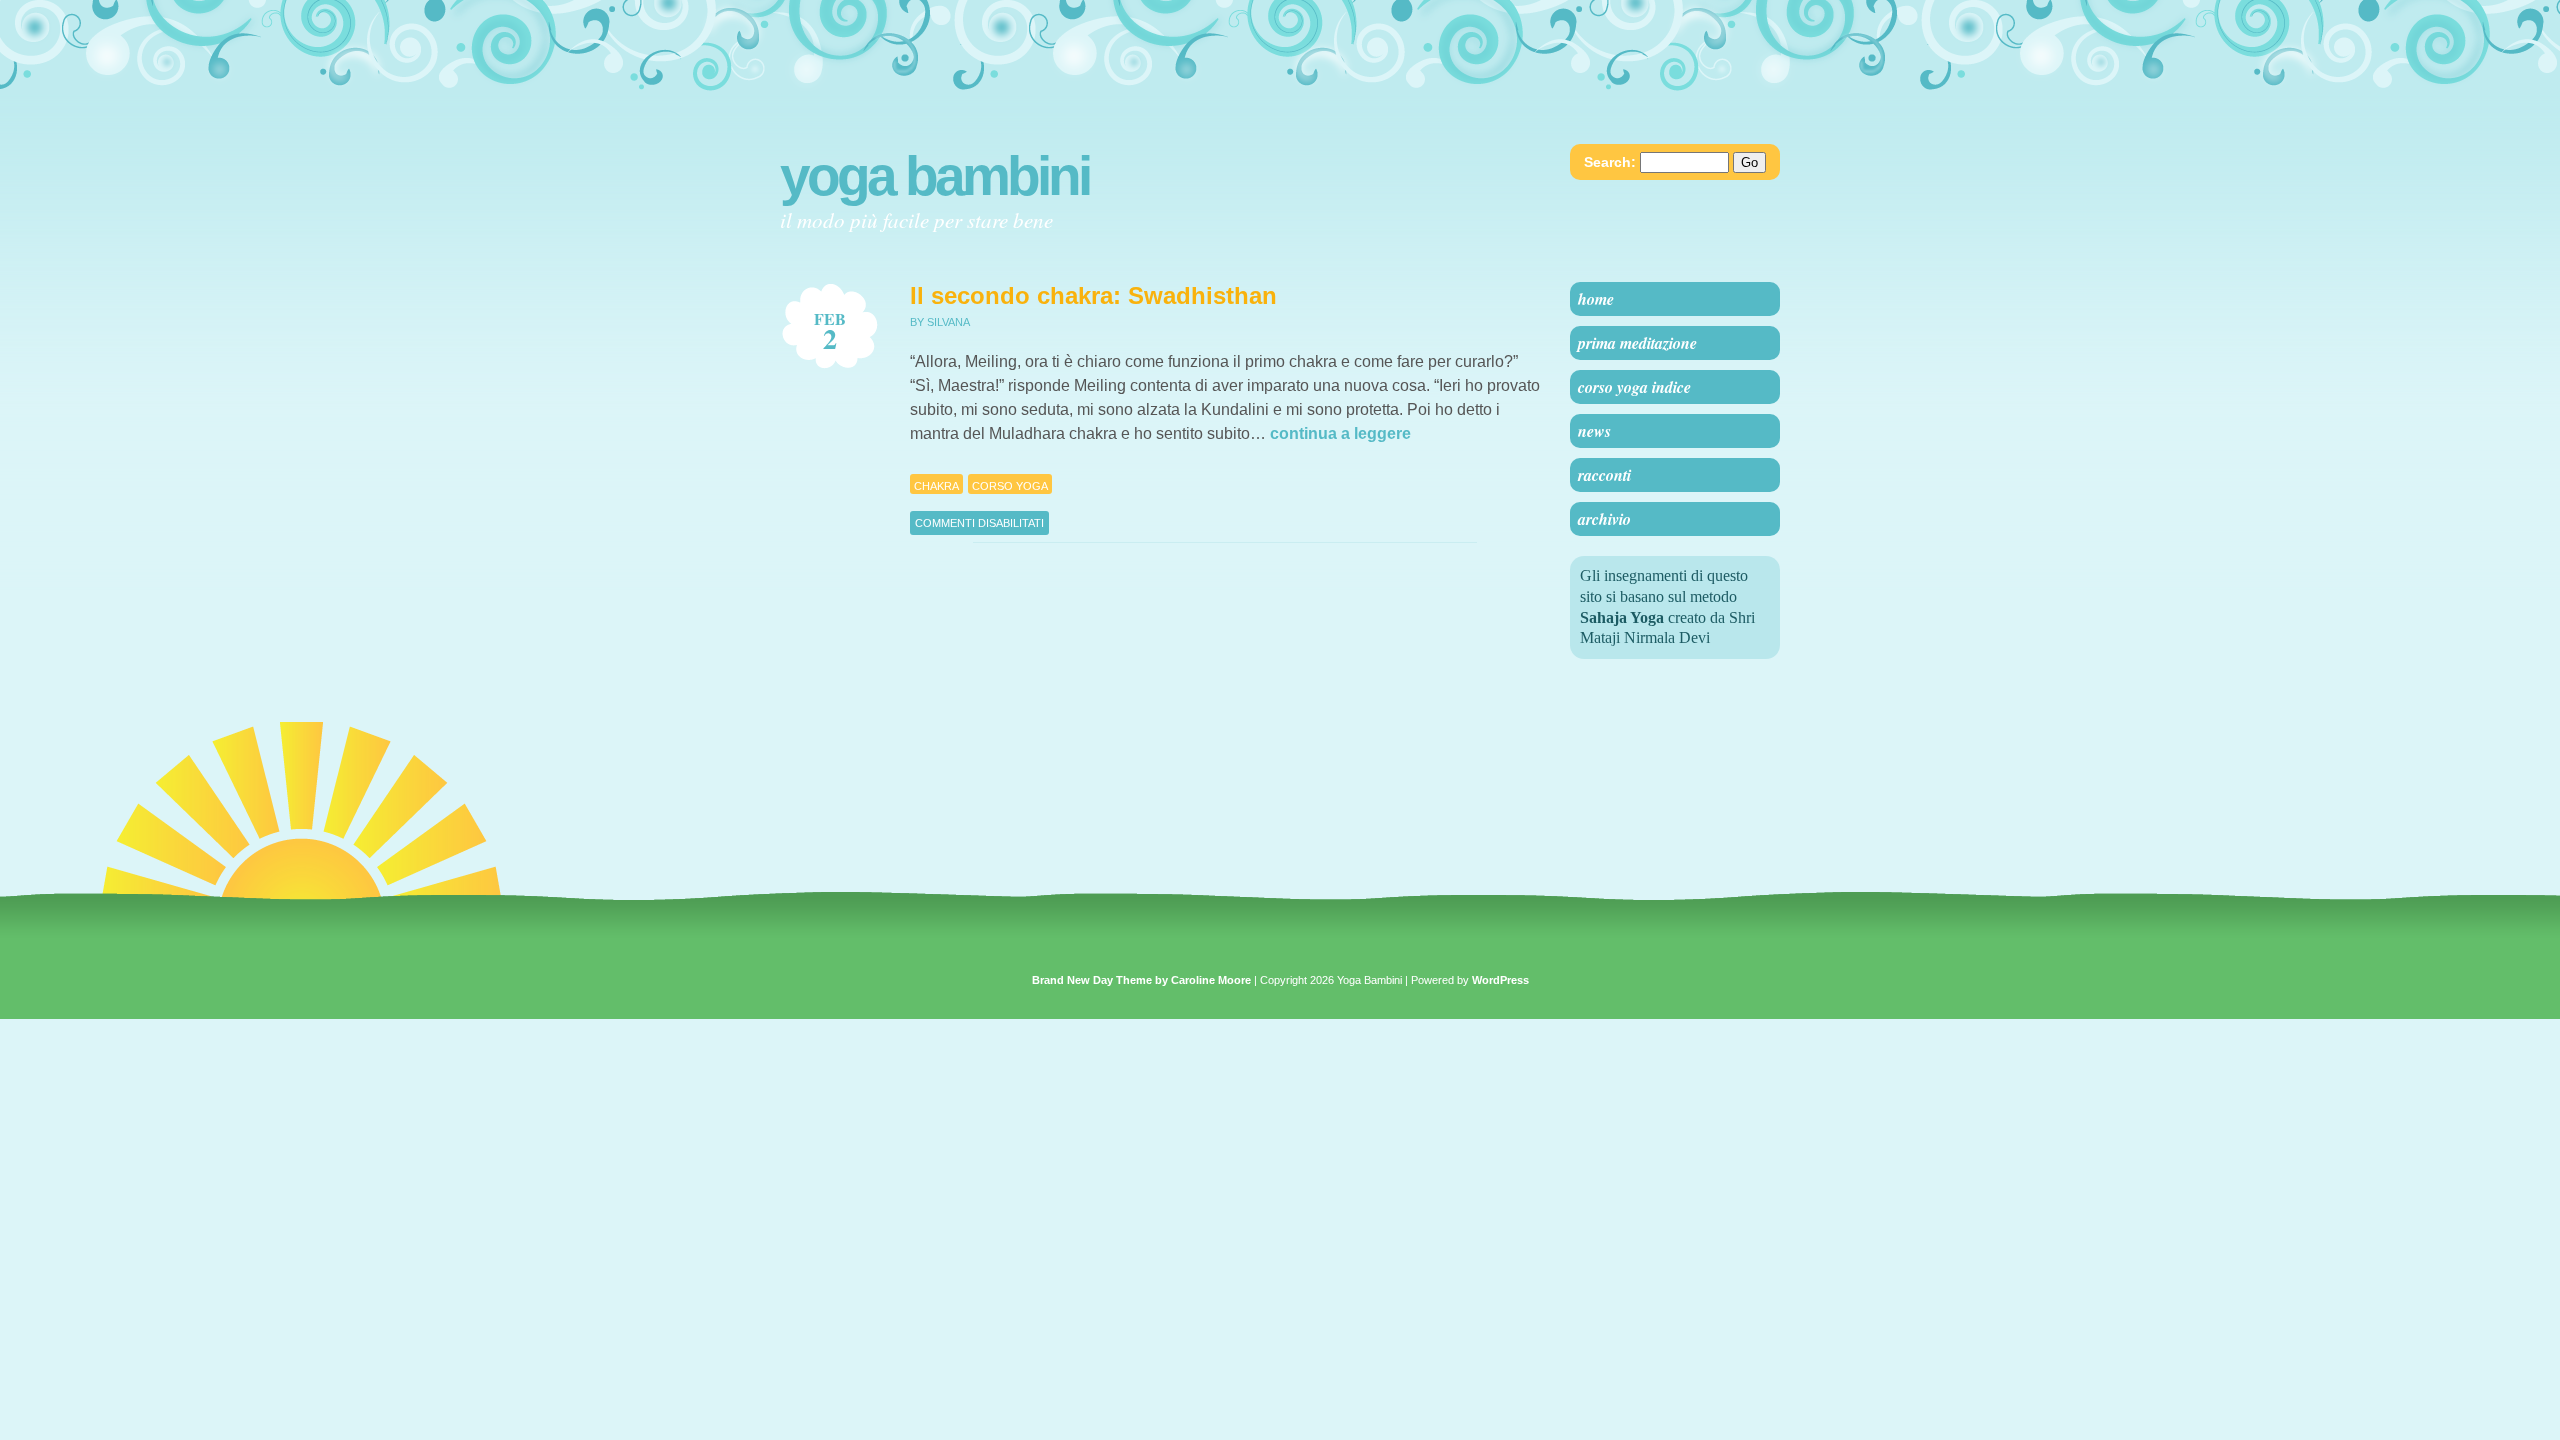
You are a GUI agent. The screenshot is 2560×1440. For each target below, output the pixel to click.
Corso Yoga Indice (1634, 387)
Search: (1610, 162)
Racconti (1604, 475)
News (1594, 431)
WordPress (1500, 980)
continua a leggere (1340, 433)
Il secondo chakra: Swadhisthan (1093, 295)
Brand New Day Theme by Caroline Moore (1141, 980)
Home (1596, 299)
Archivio (1604, 519)
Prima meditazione (1637, 343)
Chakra (936, 486)
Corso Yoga (1010, 486)
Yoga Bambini (934, 176)
